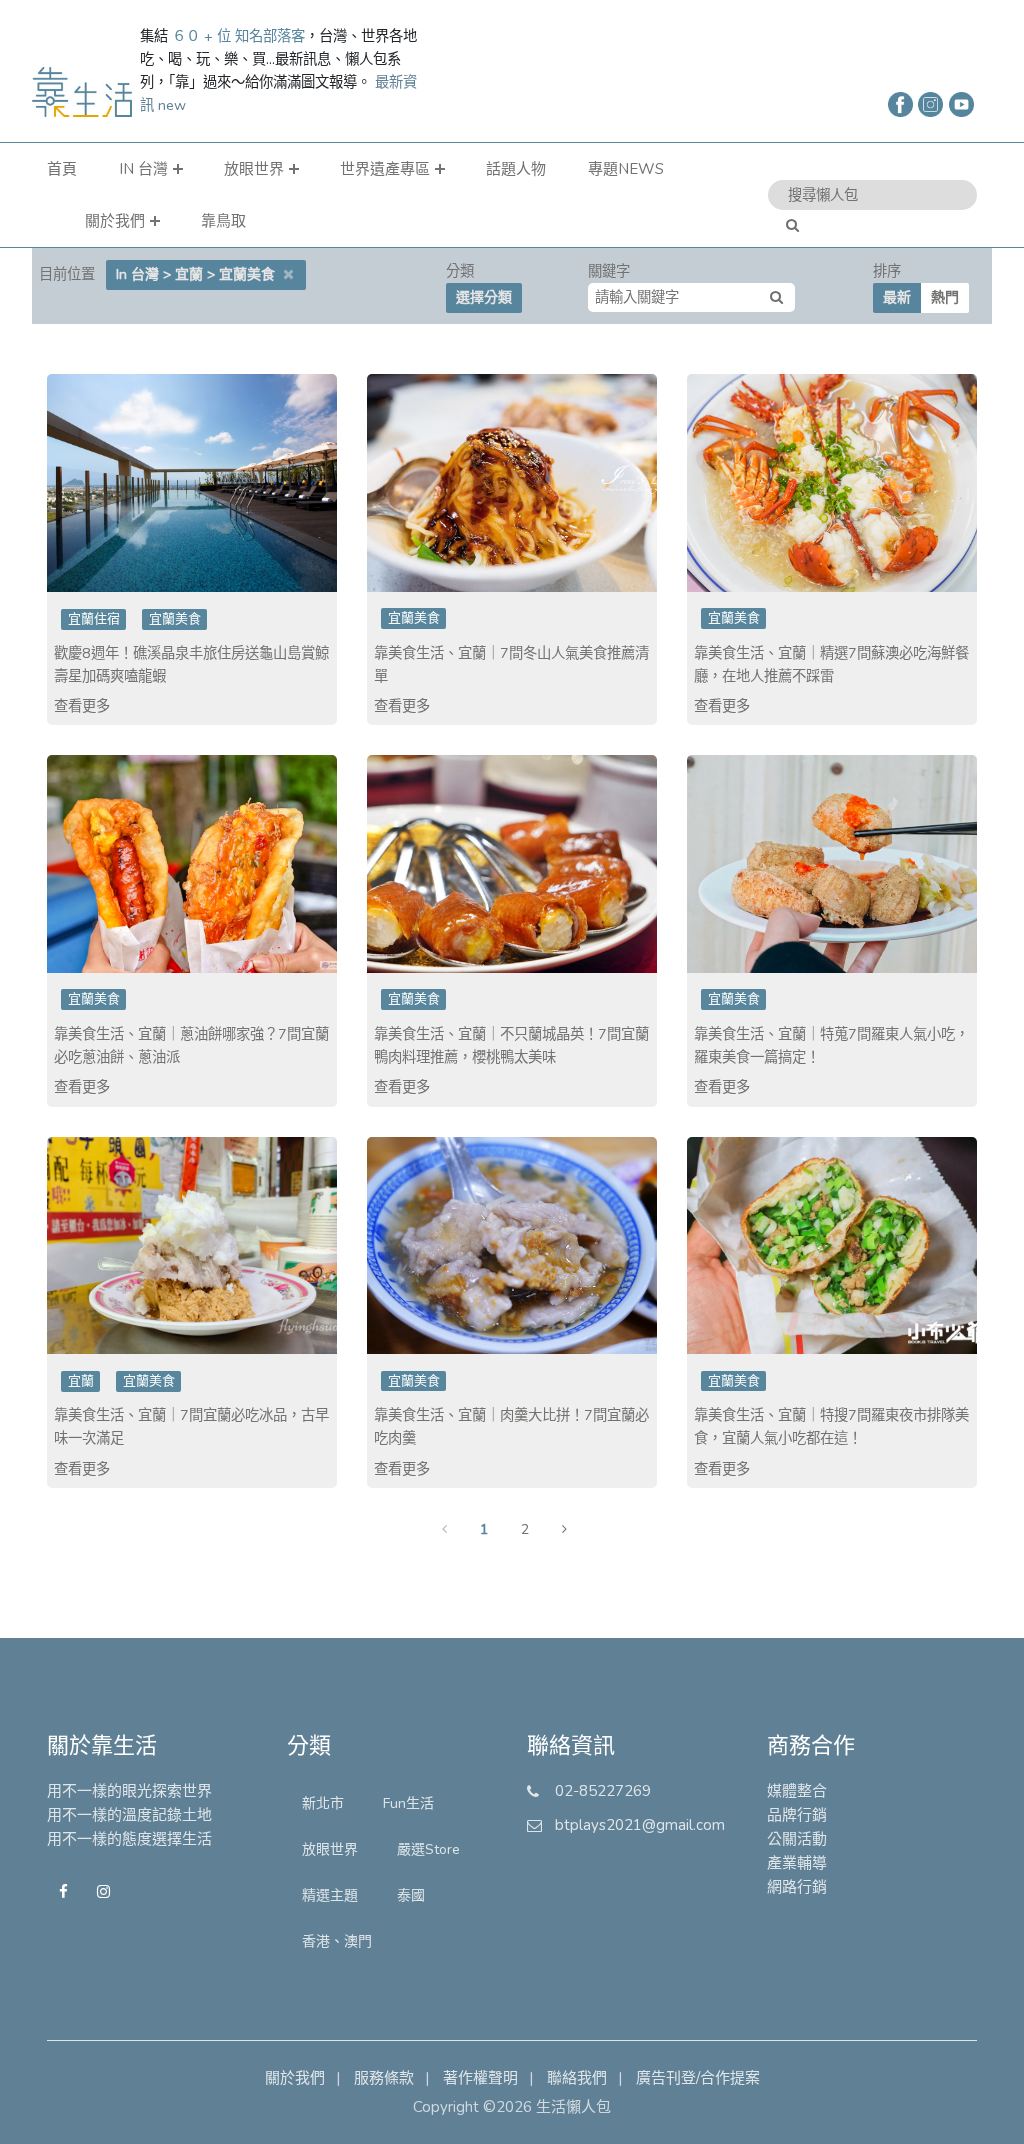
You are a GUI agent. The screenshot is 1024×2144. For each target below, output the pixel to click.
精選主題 (330, 1895)
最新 (897, 297)
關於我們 (115, 221)
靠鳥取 (223, 221)
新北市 (323, 1803)
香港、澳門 (337, 1941)
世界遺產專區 (385, 169)
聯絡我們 (577, 2078)
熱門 (945, 297)
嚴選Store (428, 1849)
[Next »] (565, 1542)
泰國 (411, 1895)
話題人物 (516, 169)
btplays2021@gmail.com (640, 1825)
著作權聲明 (480, 2078)
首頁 (62, 169)
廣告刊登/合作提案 (698, 2078)
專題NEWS (626, 169)
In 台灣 (143, 169)
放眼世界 (254, 169)
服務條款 (384, 2078)
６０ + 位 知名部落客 (238, 36)
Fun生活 (408, 1803)
